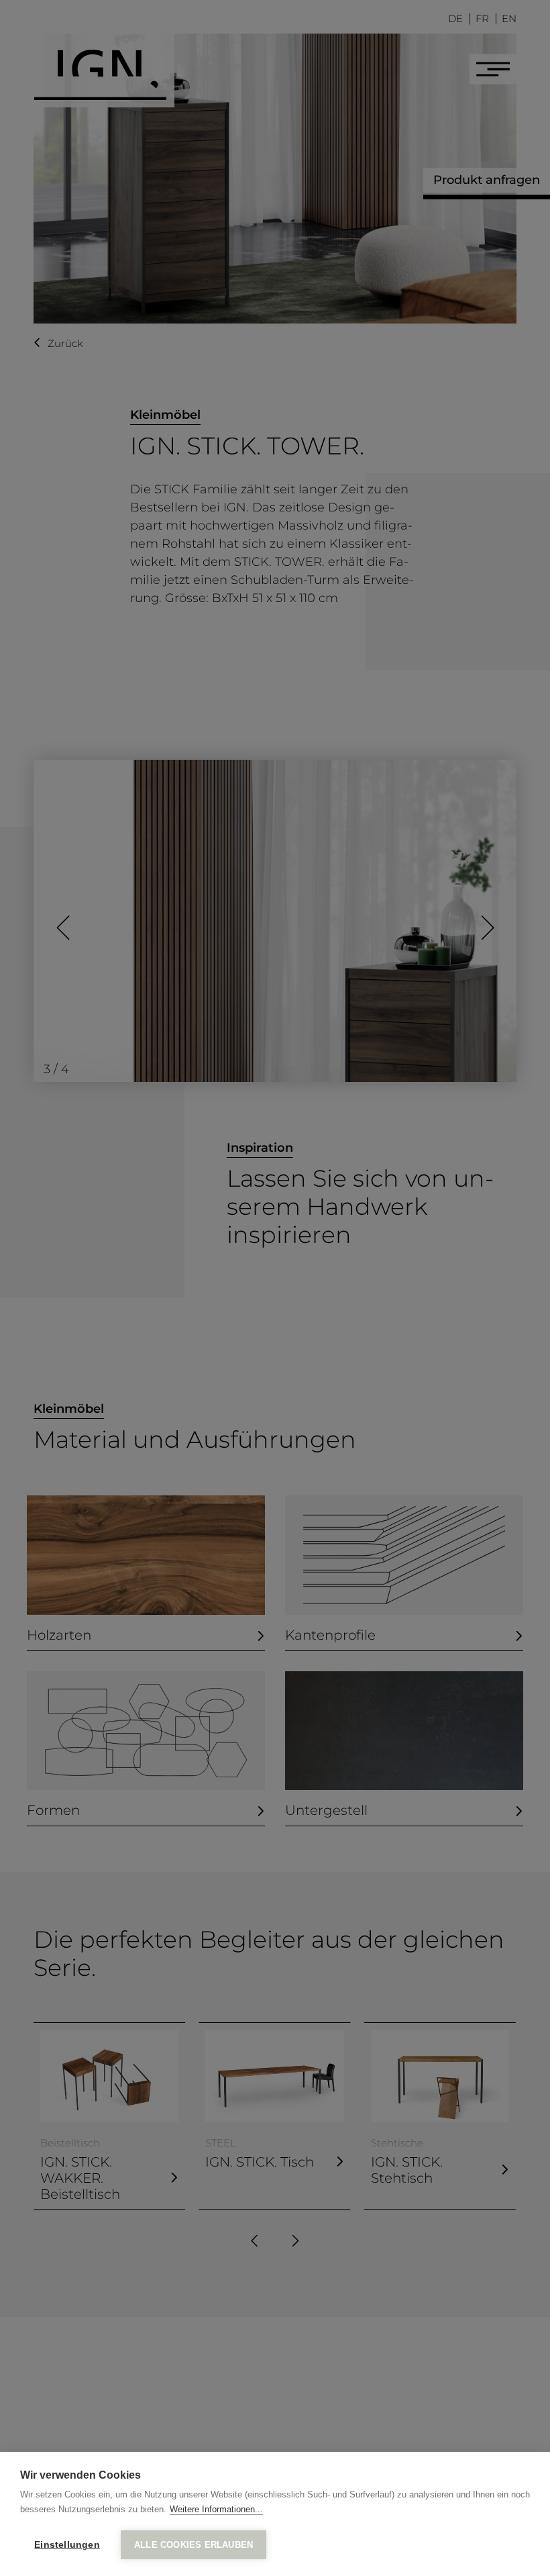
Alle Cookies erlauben (194, 2545)
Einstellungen (67, 2545)
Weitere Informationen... (216, 2509)
